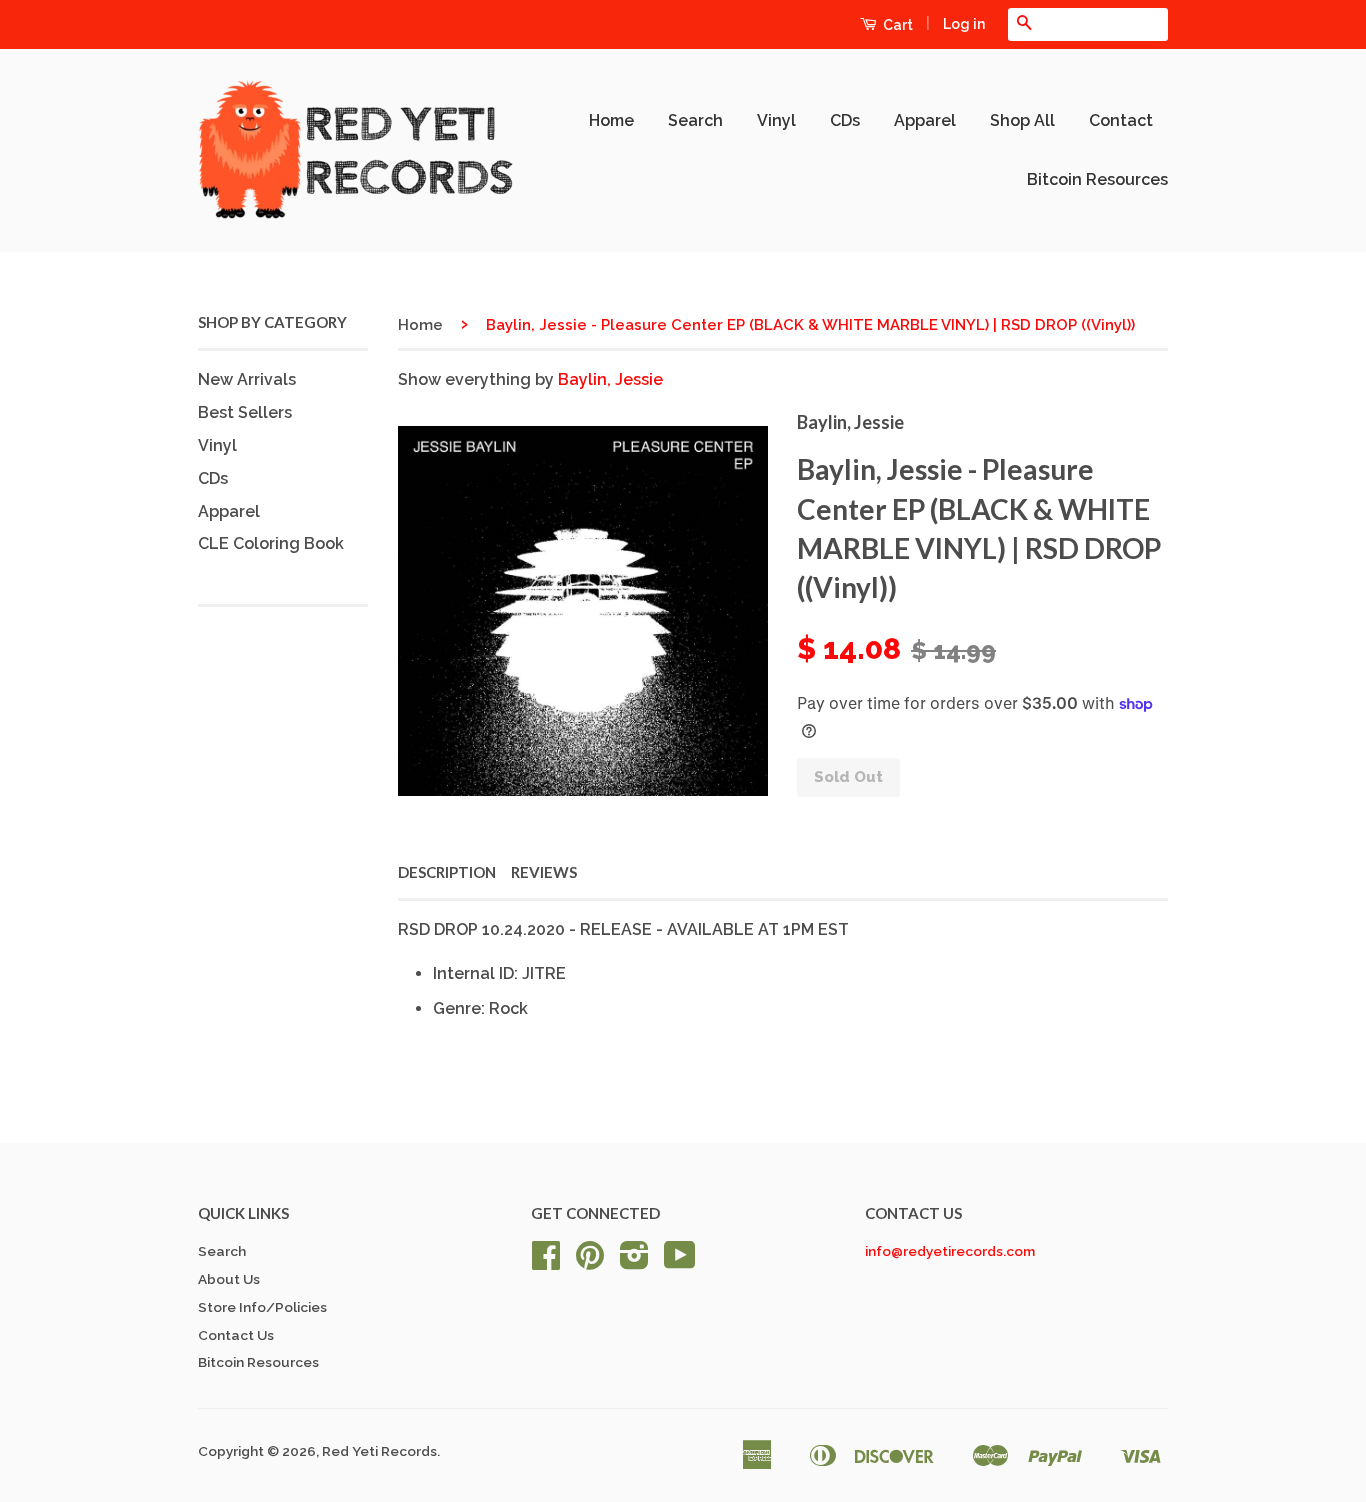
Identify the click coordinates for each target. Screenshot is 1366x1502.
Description (447, 872)
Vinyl (776, 120)
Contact (1121, 120)
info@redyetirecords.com (950, 1251)
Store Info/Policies (262, 1307)
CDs (845, 120)
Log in (964, 24)
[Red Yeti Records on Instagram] (634, 1262)
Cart (896, 25)
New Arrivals (247, 379)
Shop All (1022, 120)
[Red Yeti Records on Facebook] (546, 1262)
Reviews (544, 872)
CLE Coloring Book (271, 543)
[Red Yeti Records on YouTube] (680, 1262)
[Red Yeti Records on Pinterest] (590, 1262)
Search (695, 120)
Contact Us (236, 1335)
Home (611, 120)
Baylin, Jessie (610, 379)
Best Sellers (245, 412)
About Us (229, 1279)
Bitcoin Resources (1097, 179)
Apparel (925, 120)
